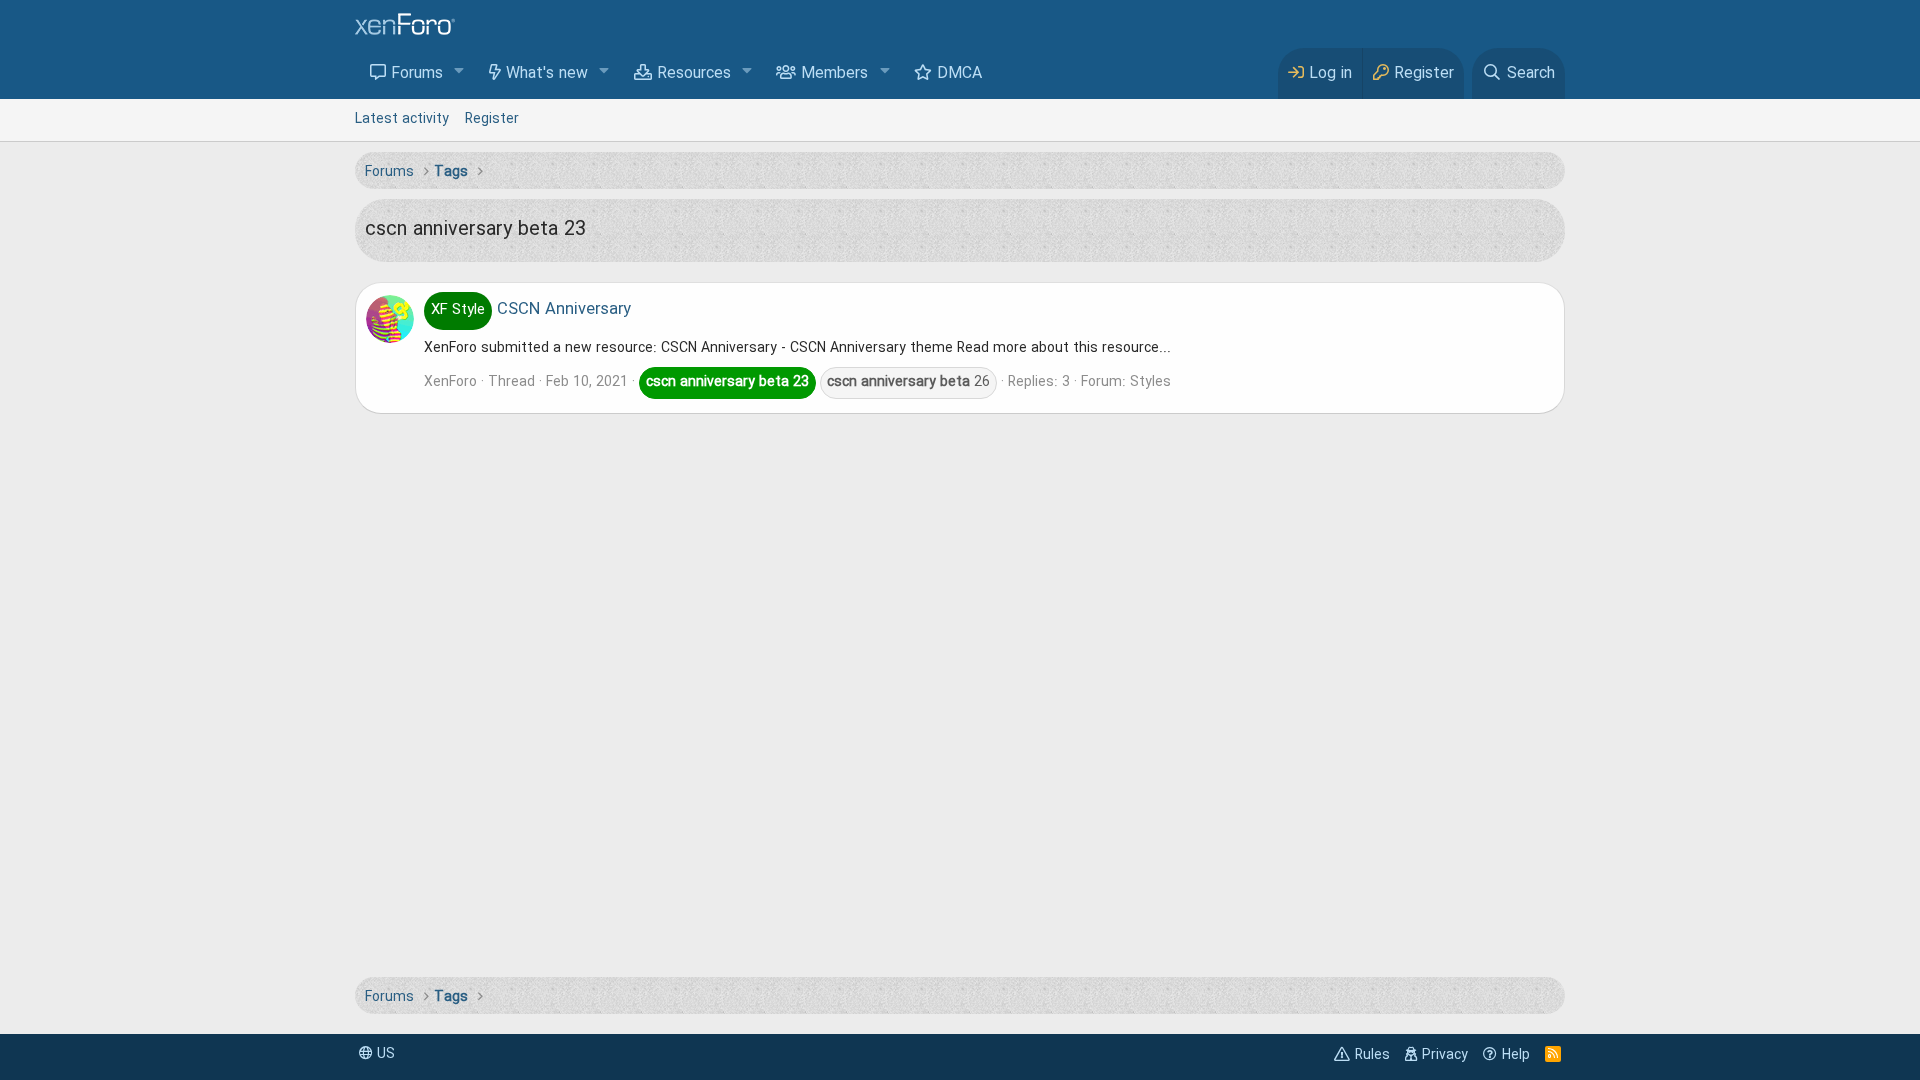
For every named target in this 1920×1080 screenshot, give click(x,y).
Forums (417, 74)
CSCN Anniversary (531, 310)
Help (1516, 1055)
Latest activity (402, 119)
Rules (1372, 1055)
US (384, 1054)
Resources (694, 74)
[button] (459, 72)
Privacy (1445, 1055)
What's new (547, 74)
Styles (1150, 382)
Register (492, 119)
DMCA (959, 74)
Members (834, 74)
